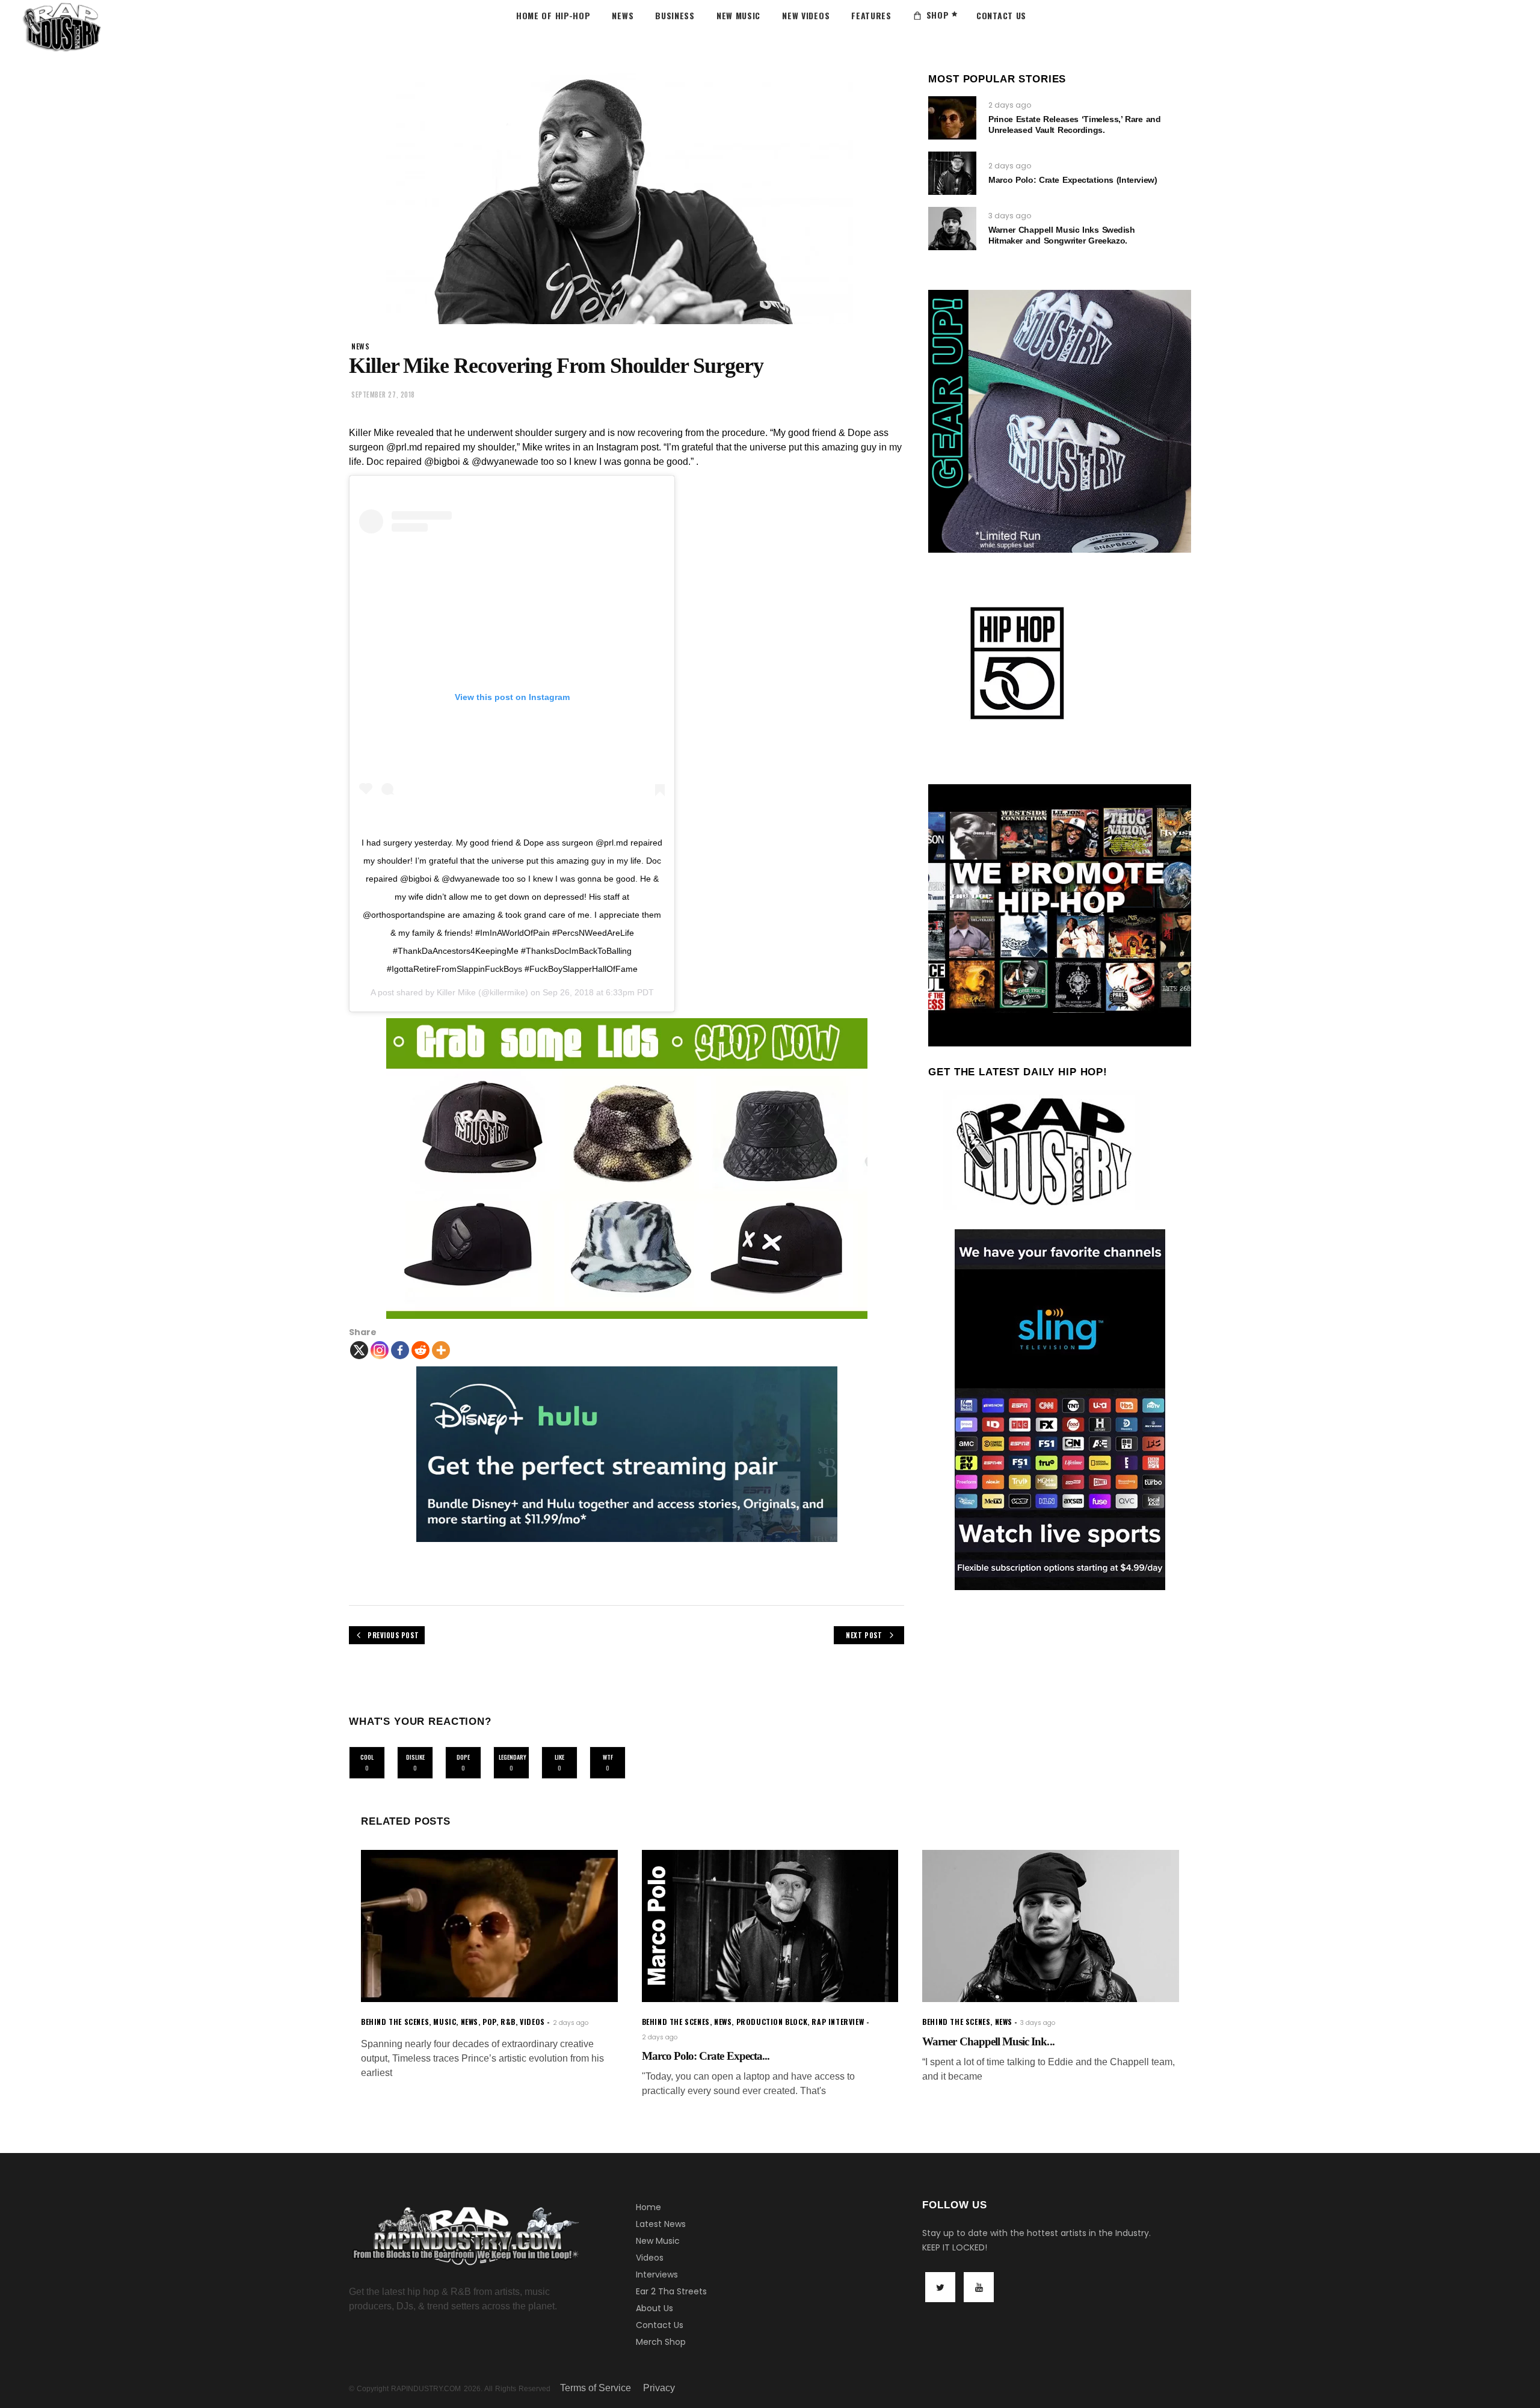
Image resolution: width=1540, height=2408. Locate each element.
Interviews (657, 2274)
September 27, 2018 (383, 395)
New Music (658, 2241)
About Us (654, 2308)
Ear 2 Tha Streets (671, 2291)
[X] (359, 1350)
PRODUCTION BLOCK (772, 2022)
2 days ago (1010, 105)
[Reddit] (420, 1350)
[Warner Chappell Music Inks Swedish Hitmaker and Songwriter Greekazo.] (952, 229)
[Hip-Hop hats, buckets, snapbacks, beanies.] (627, 1169)
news (360, 346)
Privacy (659, 2388)
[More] (441, 1350)
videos (532, 2022)
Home (648, 2207)
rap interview (838, 2022)
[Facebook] (400, 1350)
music (445, 2022)
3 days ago (1010, 216)
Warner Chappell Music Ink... (988, 2041)
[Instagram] (380, 1350)
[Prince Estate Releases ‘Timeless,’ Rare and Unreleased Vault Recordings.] (952, 118)
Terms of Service (596, 2388)
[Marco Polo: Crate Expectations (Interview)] (952, 173)
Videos (650, 2258)
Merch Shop (661, 2342)
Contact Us (660, 2325)
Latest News (661, 2224)
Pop (489, 2022)
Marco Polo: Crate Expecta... (706, 2056)
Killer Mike (456, 992)
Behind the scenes (395, 2022)
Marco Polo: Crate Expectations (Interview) (1073, 180)
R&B (508, 2022)
